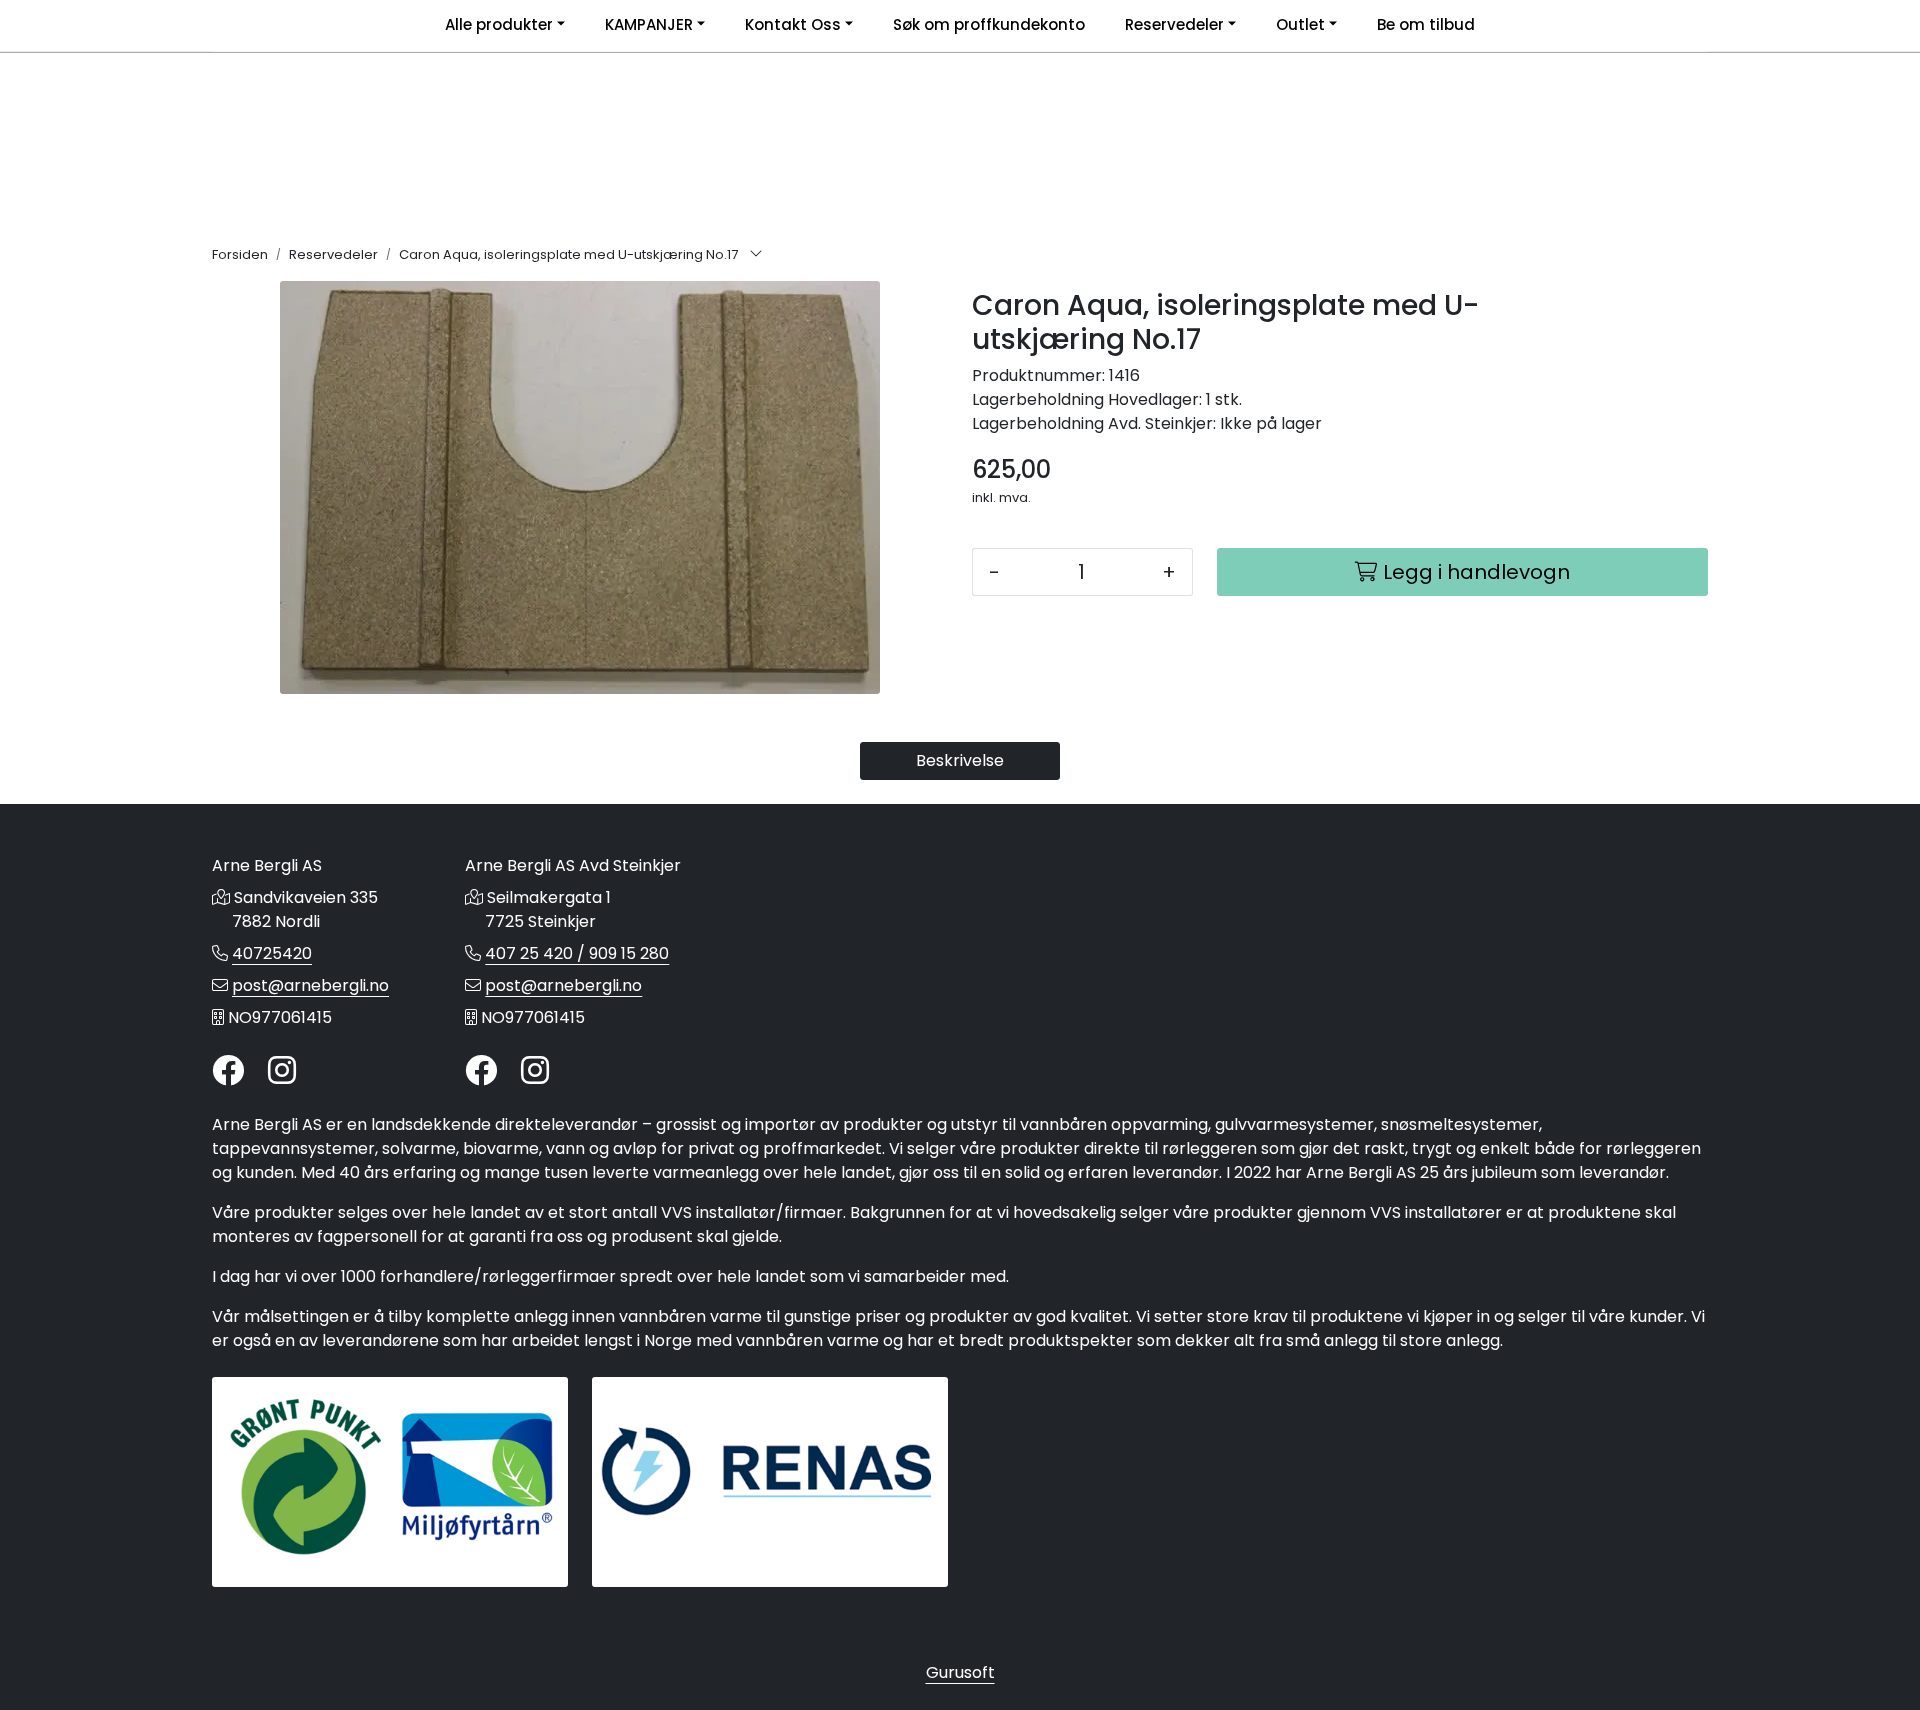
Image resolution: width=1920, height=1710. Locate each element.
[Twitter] (228, 1071)
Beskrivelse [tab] (960, 760)
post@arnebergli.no (310, 985)
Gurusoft (960, 1672)
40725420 (272, 953)
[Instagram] (282, 1071)
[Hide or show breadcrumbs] (756, 255)
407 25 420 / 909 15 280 (577, 953)
